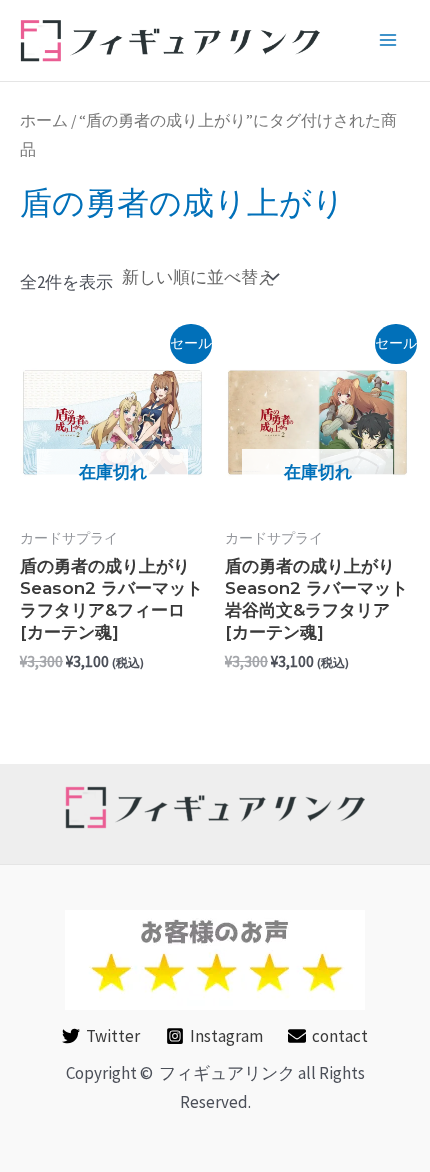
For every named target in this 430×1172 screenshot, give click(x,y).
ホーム (44, 120)
